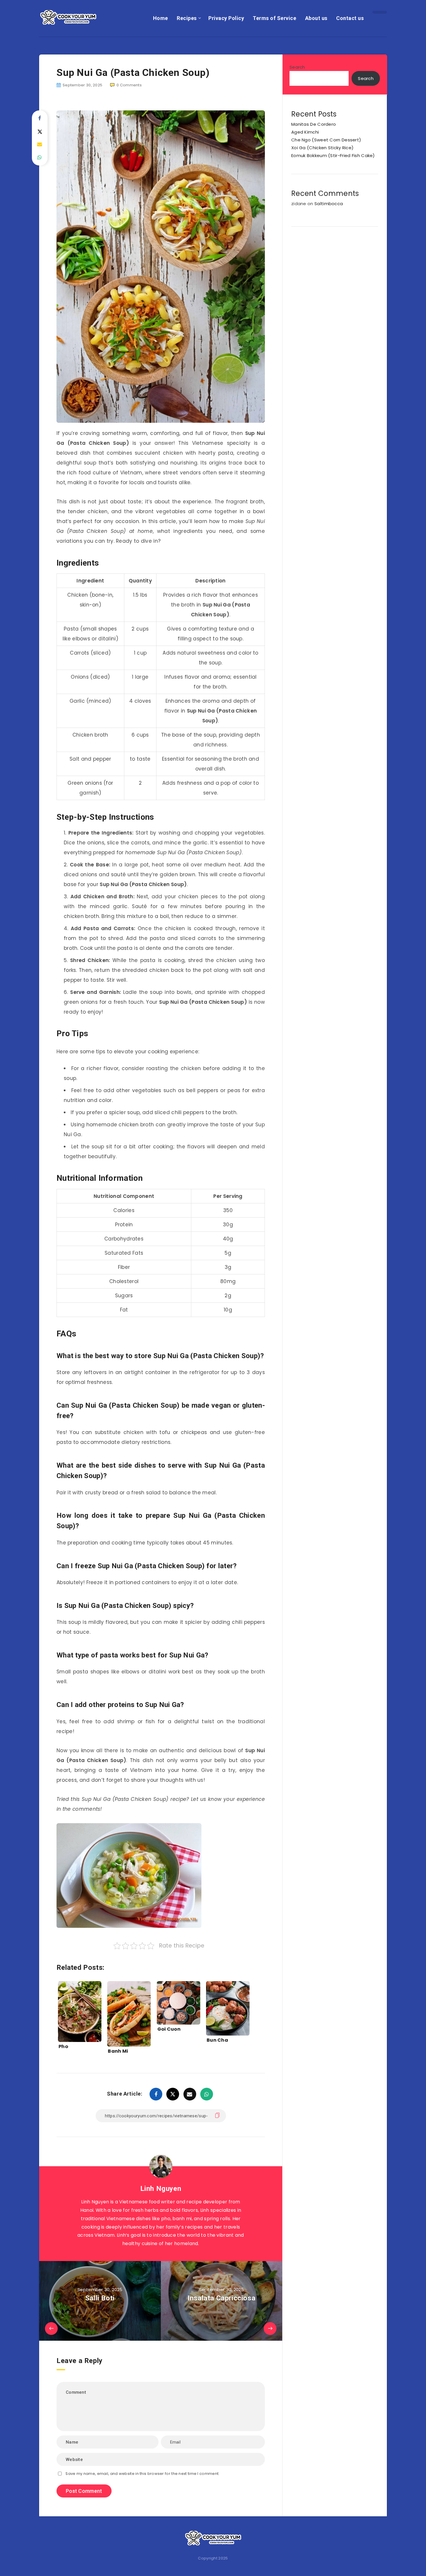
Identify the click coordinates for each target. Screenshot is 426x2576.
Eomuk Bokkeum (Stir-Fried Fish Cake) (333, 155)
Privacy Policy (226, 18)
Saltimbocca (329, 204)
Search (297, 67)
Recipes (187, 18)
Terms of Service (274, 18)
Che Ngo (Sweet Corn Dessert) (326, 140)
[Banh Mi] (129, 2009)
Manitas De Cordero (314, 124)
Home (161, 18)
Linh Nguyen (161, 2189)
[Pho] (80, 2009)
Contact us (350, 18)
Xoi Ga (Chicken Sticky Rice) (322, 148)
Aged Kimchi (305, 132)
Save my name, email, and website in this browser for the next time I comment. (142, 2474)
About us (316, 18)
